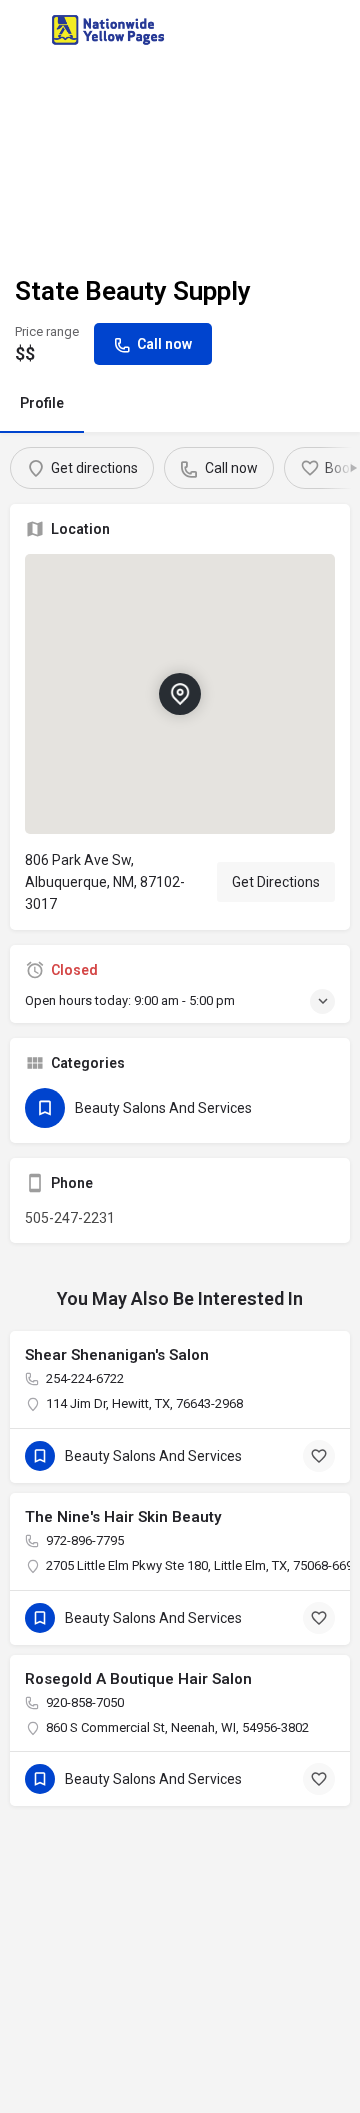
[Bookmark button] (319, 1456)
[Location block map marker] (180, 694)
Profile (42, 403)
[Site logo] (110, 30)
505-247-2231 (70, 1218)
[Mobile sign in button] (337, 29)
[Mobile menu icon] (24, 30)
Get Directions (276, 882)
